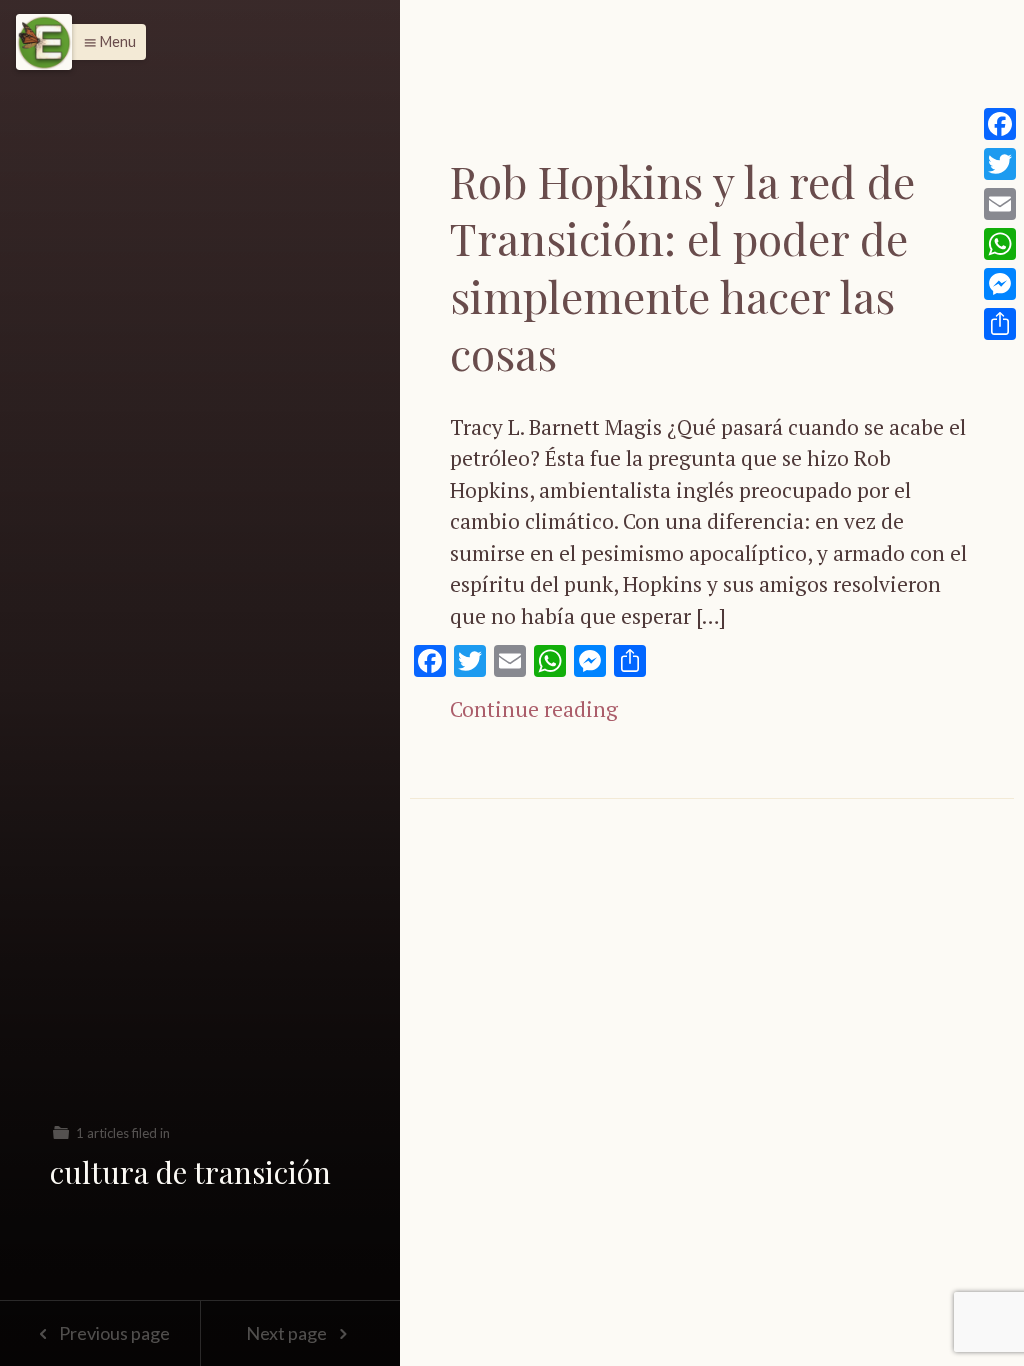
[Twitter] (1000, 164)
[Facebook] (1000, 124)
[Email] (1000, 204)
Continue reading (534, 709)
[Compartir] (1000, 324)
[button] (104, 42)
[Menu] (44, 42)
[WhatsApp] (1000, 244)
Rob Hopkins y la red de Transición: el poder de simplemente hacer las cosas (682, 266)
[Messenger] (1000, 284)
